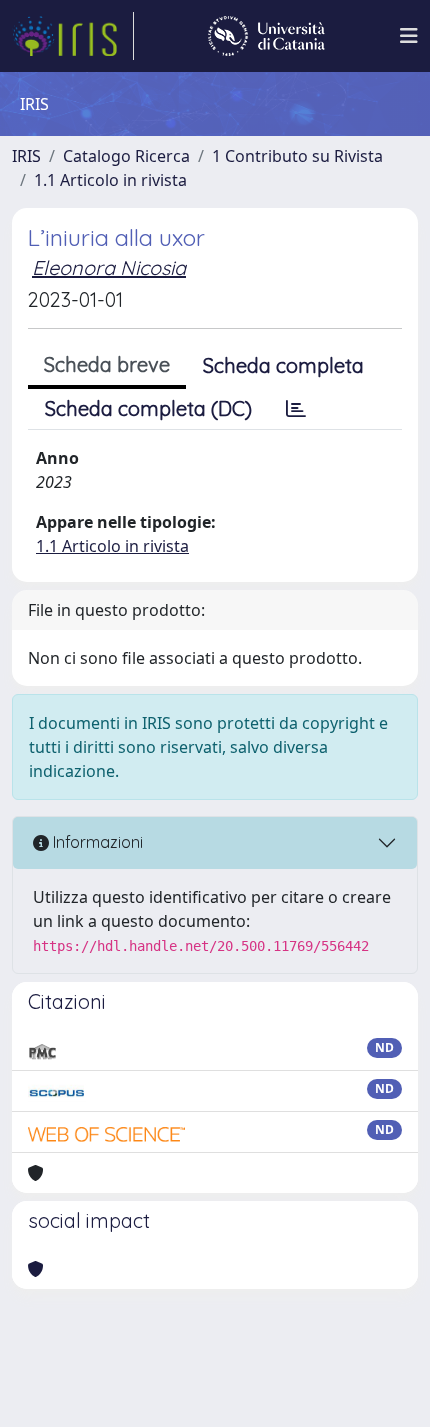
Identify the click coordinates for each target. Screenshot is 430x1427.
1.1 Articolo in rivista (110, 180)
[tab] (296, 409)
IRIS (26, 156)
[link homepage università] (266, 36)
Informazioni (96, 842)
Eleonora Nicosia (109, 267)
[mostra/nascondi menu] (409, 36)
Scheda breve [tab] (107, 364)
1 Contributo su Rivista (297, 156)
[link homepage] (73, 36)
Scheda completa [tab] (283, 365)
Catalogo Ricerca (126, 156)
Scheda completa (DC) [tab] (148, 408)
